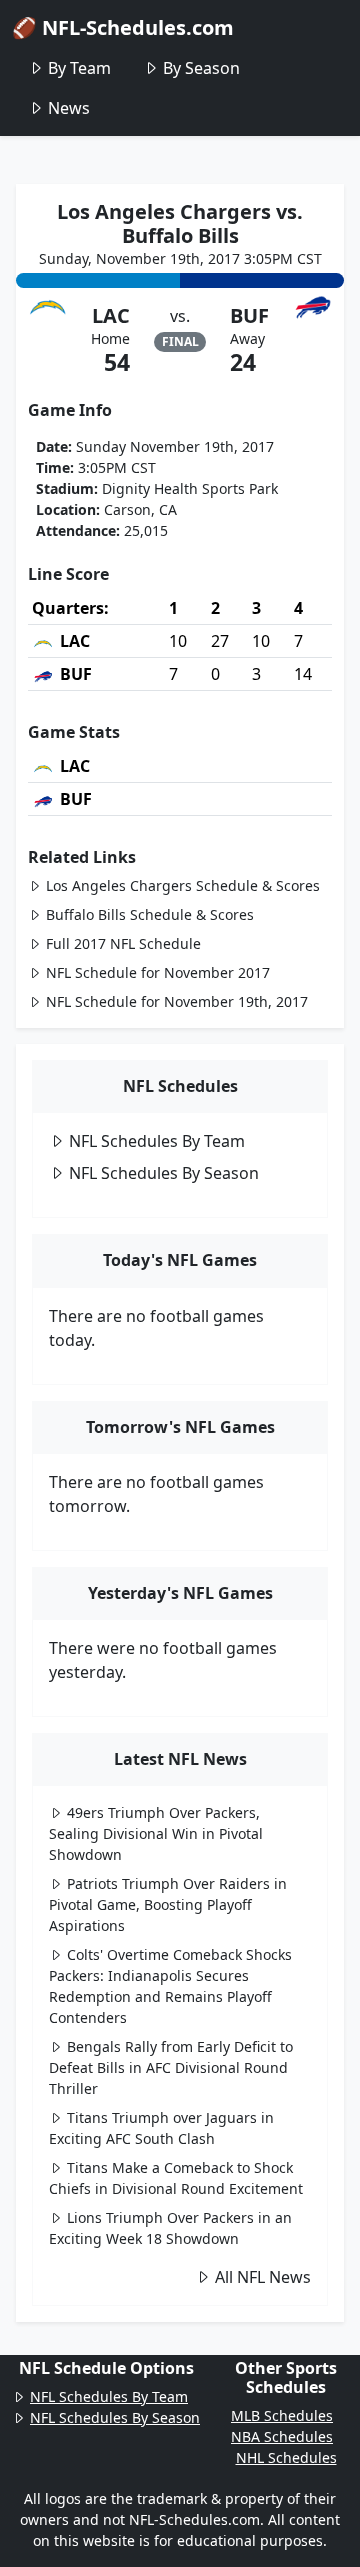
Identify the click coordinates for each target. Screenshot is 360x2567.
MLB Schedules (282, 2415)
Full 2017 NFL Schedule (123, 943)
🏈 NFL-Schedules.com (123, 27)
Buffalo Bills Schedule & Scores (150, 914)
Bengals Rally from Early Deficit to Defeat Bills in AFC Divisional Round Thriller (171, 2067)
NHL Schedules (286, 2457)
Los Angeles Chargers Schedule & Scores (183, 885)
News (69, 108)
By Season (201, 68)
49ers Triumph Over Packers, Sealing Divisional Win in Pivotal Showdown (156, 1833)
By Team (79, 68)
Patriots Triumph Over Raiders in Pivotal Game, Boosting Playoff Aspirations (168, 1904)
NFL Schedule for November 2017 (158, 972)
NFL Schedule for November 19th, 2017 (177, 1001)
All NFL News (263, 2277)
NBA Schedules (282, 2436)
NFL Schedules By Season (164, 1173)
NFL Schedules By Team (157, 1141)
